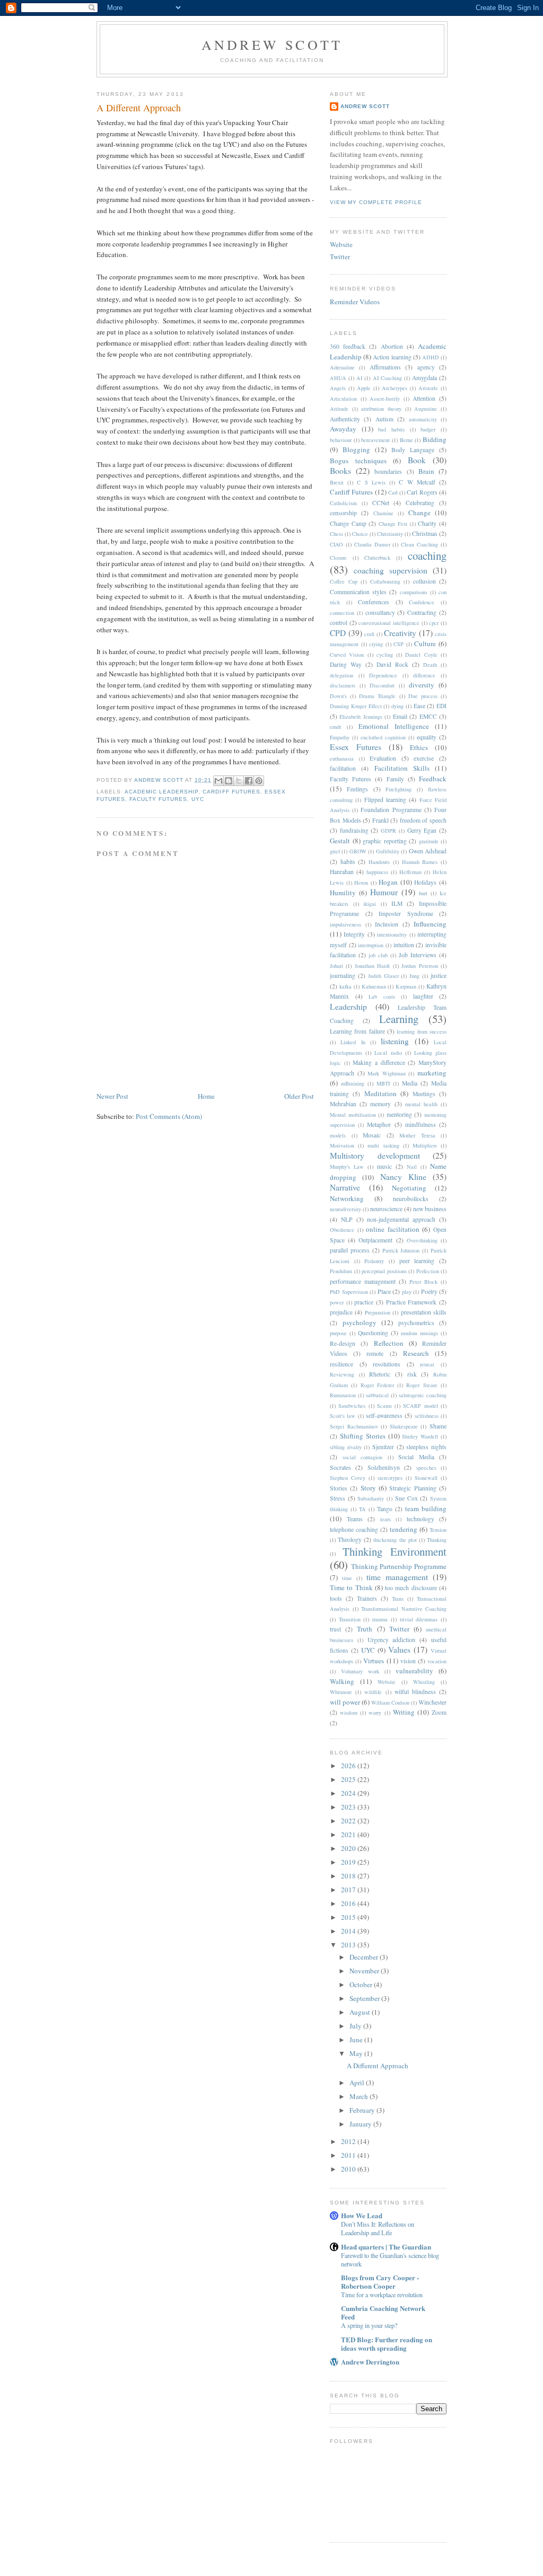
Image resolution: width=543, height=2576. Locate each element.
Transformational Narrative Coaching (404, 1609)
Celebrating (420, 503)
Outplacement (375, 1240)
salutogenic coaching (423, 1395)
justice (439, 976)
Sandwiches (352, 1406)
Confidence (422, 602)
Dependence (383, 675)
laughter (423, 996)
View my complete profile (376, 202)
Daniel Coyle (421, 655)
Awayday (343, 429)
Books (340, 471)
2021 (349, 1834)
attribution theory (381, 409)
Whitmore (341, 1692)
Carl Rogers (422, 492)
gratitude (429, 841)
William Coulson (390, 1702)
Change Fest (393, 524)
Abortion (392, 346)
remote (375, 1353)
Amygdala (424, 378)
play (407, 1292)
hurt (423, 893)
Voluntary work (360, 1671)
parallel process (350, 1250)
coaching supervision (391, 570)
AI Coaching (387, 378)
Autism (384, 419)
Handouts (379, 862)
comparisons (414, 592)
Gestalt (340, 841)
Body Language (413, 450)
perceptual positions (384, 1271)
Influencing (430, 924)
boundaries (388, 471)
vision (408, 1661)
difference (424, 675)
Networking (347, 1198)
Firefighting (399, 789)
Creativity (400, 633)
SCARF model (420, 1406)
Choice (360, 534)
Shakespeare (404, 1426)
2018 (349, 1876)
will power (345, 1702)
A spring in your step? (369, 2325)
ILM (397, 903)
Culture (425, 643)
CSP (399, 644)
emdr (335, 727)
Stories (339, 1488)
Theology (350, 1540)
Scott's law (343, 1416)
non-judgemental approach (401, 1219)
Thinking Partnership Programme (399, 1566)
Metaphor (379, 1124)
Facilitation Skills (402, 768)
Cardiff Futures (231, 792)
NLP (347, 1219)
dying (397, 706)
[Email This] (218, 781)
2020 (349, 1848)
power (337, 1302)
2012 (349, 2141)
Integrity (354, 934)
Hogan (388, 882)
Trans (398, 1599)
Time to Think (351, 1587)
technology (421, 1519)
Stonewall (426, 1478)
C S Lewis (371, 482)
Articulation (343, 399)
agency (426, 367)
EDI (441, 706)
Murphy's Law (347, 1167)
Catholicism (343, 503)
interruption (371, 945)
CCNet (381, 503)
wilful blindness (415, 1692)
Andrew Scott (272, 45)
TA (362, 1509)
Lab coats (382, 996)
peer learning (417, 1261)
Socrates (340, 1467)
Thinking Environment (395, 1551)
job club (378, 955)
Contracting (422, 612)
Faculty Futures (158, 799)
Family (395, 779)
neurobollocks (411, 1199)
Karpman (406, 986)
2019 (349, 1862)
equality (427, 737)
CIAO (336, 544)
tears (386, 1519)
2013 (349, 1945)
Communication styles (358, 592)
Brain (426, 471)
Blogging (356, 449)
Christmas (425, 533)
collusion (424, 581)
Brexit (337, 482)
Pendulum (341, 1271)
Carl (393, 492)
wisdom (349, 1713)
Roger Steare (422, 1385)
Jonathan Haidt (372, 966)
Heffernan (410, 872)
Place (384, 1291)
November (365, 1971)
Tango (385, 1509)
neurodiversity (345, 1209)
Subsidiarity (371, 1498)
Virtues (374, 1661)
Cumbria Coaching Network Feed (383, 2312)
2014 (349, 1931)
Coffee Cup (344, 581)
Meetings (424, 1094)
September (365, 1998)
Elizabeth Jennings (361, 717)
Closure (338, 558)
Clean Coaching (419, 544)
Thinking (437, 1540)
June (357, 2040)
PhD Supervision (349, 1292)
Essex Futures (356, 747)
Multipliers (425, 1145)
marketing (432, 1073)
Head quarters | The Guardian (386, 2247)
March (360, 2096)
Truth (365, 1629)
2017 (349, 1890)
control (339, 623)
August (361, 2012)
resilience (341, 1364)
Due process (423, 696)
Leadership (348, 1007)
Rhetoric (380, 1374)
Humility (343, 893)
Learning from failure (357, 1031)
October (362, 1984)
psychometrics (416, 1323)
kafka (345, 986)
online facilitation (393, 1229)
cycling (385, 655)
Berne (406, 440)
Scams (384, 1406)
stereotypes (390, 1478)
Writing (404, 1712)
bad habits (391, 429)
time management (397, 1577)
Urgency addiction (392, 1640)
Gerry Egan (422, 830)
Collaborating (385, 581)
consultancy (380, 612)
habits (348, 862)
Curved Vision (347, 655)
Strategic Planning (413, 1488)
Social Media (416, 1457)
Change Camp (348, 523)
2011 (349, 2155)
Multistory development (375, 1155)
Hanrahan (342, 872)
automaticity (423, 419)
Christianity (390, 534)
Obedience (342, 1230)
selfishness (427, 1416)
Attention (424, 398)
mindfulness (421, 1124)
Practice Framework (411, 1302)
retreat (427, 1364)
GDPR (388, 831)
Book (417, 460)
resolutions (387, 1364)
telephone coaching (354, 1529)
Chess (336, 534)
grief (335, 851)
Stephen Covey (348, 1478)
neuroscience (386, 1209)
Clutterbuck (377, 558)
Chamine (383, 513)
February (363, 2110)
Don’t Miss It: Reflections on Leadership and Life (378, 2228)
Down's (338, 696)
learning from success (422, 1031)
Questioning (373, 1333)
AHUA (338, 378)
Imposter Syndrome (406, 914)
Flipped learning (385, 800)
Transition (350, 1619)
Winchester (432, 1702)
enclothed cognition (383, 737)
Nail (412, 1167)
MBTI (383, 1083)
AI (359, 378)
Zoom (439, 1712)
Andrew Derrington (370, 2362)
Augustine (426, 409)
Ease (419, 706)
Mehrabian (343, 1104)
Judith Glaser (383, 976)
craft (369, 634)
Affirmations (385, 367)
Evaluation (383, 758)
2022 (349, 1821)
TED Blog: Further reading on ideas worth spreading (387, 2344)
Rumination (343, 1395)
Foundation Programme (391, 810)
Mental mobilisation (353, 1115)
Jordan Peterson (419, 966)
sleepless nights (426, 1447)
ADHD (431, 357)
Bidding (435, 439)
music (384, 1166)
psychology (360, 1322)
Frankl (380, 820)
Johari (336, 966)
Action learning (392, 357)
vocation (437, 1661)
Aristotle (428, 388)
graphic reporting (385, 841)
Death (430, 665)
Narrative (345, 1187)
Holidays (425, 882)
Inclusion (387, 924)
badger (428, 429)
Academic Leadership (161, 792)
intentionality (392, 934)
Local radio (388, 1053)
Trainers (367, 1598)
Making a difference (379, 1062)
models (338, 1135)
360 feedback (348, 346)
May (357, 2053)
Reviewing (342, 1374)
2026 (349, 1766)
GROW (358, 851)
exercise (424, 758)
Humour (384, 892)
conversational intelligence (389, 623)
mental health (421, 1104)
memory (380, 1104)
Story (368, 1488)
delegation (341, 675)
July (356, 2026)
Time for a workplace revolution (382, 2295)
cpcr (434, 623)
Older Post (299, 1096)
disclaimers (343, 685)
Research (416, 1353)
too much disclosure (411, 1588)
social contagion (363, 1457)
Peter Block (423, 1282)
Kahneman (374, 986)
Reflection (389, 1343)
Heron (361, 883)
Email (400, 716)
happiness (377, 872)
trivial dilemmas (419, 1619)
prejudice (341, 1312)
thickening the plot (395, 1540)
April (358, 2083)
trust (335, 1629)
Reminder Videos (355, 302)
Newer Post (112, 1096)
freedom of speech (423, 820)
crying (376, 644)
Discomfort (382, 685)
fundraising (354, 830)
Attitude (339, 409)
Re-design (343, 1343)
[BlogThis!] (229, 781)
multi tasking (383, 1145)
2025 (349, 1779)
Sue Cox (406, 1498)
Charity (427, 523)
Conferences (374, 602)
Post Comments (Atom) (169, 1116)
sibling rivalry (346, 1447)
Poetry (429, 1291)
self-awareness (384, 1415)
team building (426, 1508)
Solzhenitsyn (384, 1467)
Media (410, 1083)
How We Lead (362, 2215)
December (365, 1957)
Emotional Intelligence (394, 726)
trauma (380, 1619)
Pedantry (374, 1261)
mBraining (353, 1083)
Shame (438, 1426)
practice (364, 1302)
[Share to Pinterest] (259, 781)
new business (430, 1209)
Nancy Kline (403, 1177)
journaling (343, 976)
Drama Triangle (377, 696)
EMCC (428, 716)
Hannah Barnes (420, 862)
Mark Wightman (387, 1073)
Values (399, 1649)
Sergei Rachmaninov (354, 1426)
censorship (343, 513)
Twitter (340, 257)
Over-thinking (422, 1240)
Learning (399, 1019)
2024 (349, 1793)
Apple (364, 388)
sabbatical (377, 1395)
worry (375, 1713)
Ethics (419, 747)
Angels (338, 388)
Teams (355, 1519)
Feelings (357, 789)
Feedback (433, 779)
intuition (404, 945)
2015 (349, 1917)
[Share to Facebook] (249, 781)
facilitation (343, 768)
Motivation (342, 1145)
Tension (438, 1530)
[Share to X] (239, 781)
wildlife (373, 1692)
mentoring (399, 1114)
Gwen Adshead (428, 851)
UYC (198, 799)
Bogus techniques (358, 461)
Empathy (340, 737)
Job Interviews (418, 955)
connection (342, 613)
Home (206, 1096)
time (347, 1578)
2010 (349, 2169)
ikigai (370, 904)
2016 (349, 1903)
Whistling (424, 1682)
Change (419, 513)
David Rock (392, 664)
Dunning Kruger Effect (356, 706)
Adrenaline (342, 367)
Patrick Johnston (401, 1250)
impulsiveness (345, 924)
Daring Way (346, 664)
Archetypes (395, 388)
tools (336, 1598)
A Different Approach (378, 2066)
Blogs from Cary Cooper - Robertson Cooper (380, 2282)
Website (341, 244)
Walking (342, 1681)
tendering (404, 1529)
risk (412, 1374)
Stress (338, 1498)
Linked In (353, 1042)
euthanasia (342, 758)
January (361, 2124)
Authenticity (345, 419)
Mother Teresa (417, 1135)
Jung (414, 976)
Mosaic (372, 1135)
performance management (363, 1281)
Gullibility (388, 851)
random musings (419, 1333)
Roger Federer (377, 1385)
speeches (426, 1468)
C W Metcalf (417, 482)
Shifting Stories (363, 1436)
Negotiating (409, 1188)
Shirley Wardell (420, 1436)
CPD (338, 633)
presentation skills (424, 1312)
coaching (427, 555)
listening (395, 1041)
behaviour (341, 440)
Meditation (380, 1093)
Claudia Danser (372, 544)
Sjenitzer (383, 1447)
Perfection (428, 1271)
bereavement (375, 440)
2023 (349, 1807)
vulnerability (414, 1671)
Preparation (378, 1312)
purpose (338, 1333)
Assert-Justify (385, 399)
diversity (422, 685)
